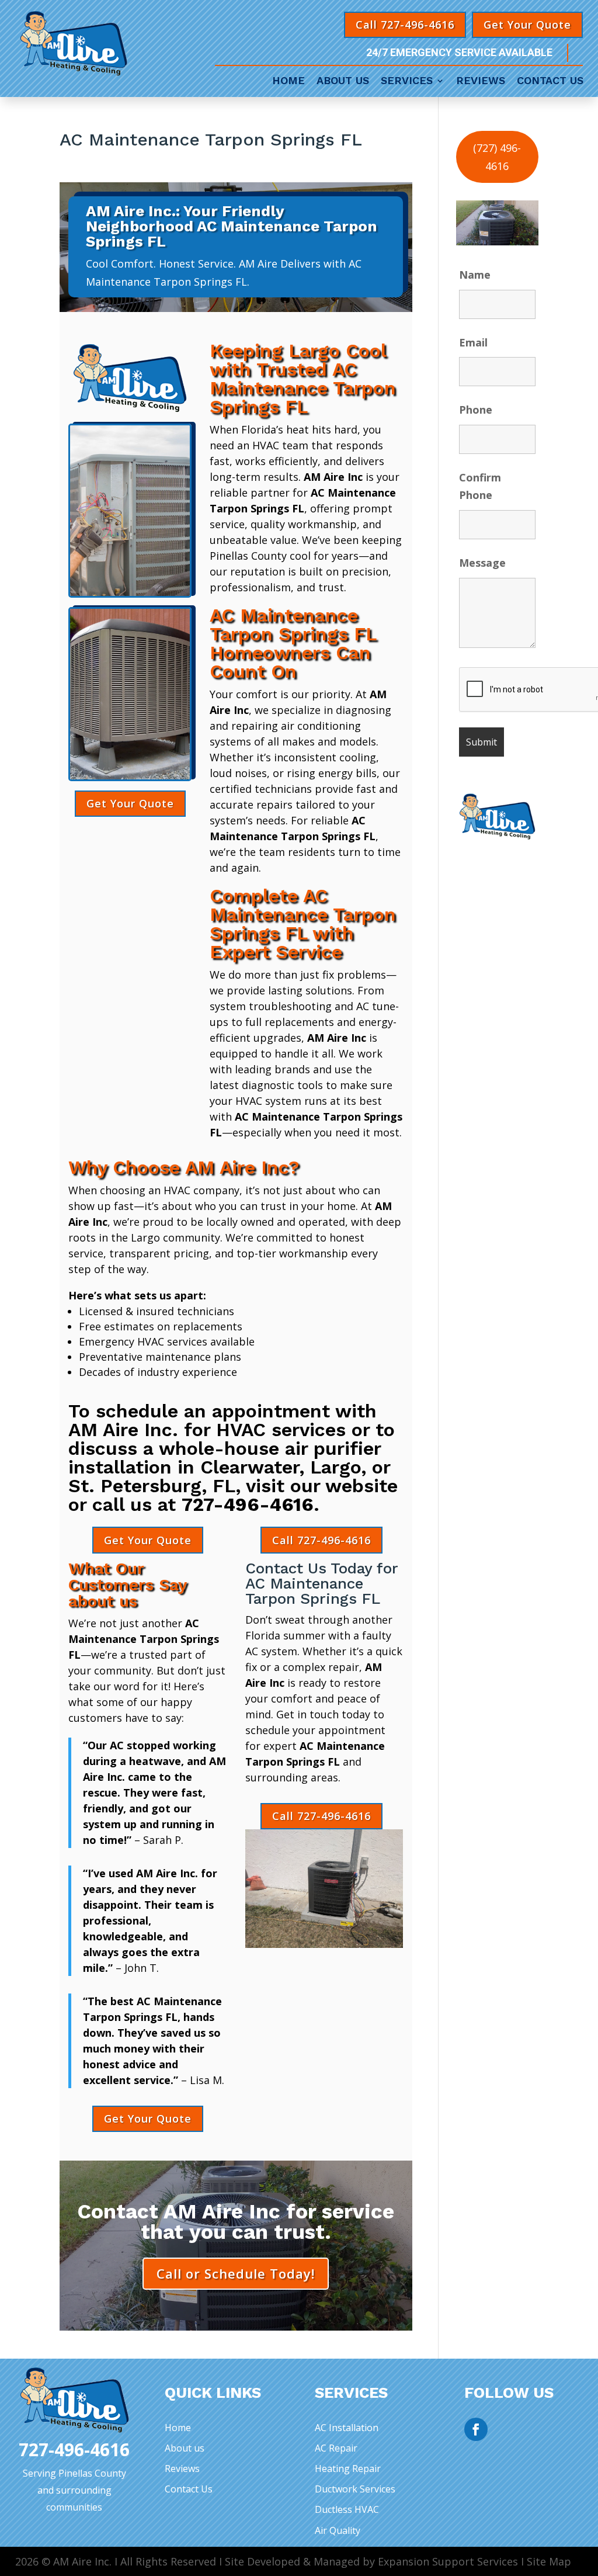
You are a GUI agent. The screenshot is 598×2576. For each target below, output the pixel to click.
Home (288, 82)
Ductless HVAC (347, 2509)
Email (473, 342)
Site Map (549, 2561)
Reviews (481, 82)
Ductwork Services (355, 2489)
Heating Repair (348, 2468)
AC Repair (336, 2448)
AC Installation (347, 2428)
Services (407, 82)
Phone (476, 410)
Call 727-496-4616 (405, 25)
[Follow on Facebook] (476, 2429)
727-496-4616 (248, 1504)
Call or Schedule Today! (236, 2273)
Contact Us (550, 82)
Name (475, 275)
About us (185, 2448)
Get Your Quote (527, 25)
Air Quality (338, 2530)
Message (482, 563)
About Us (343, 82)
